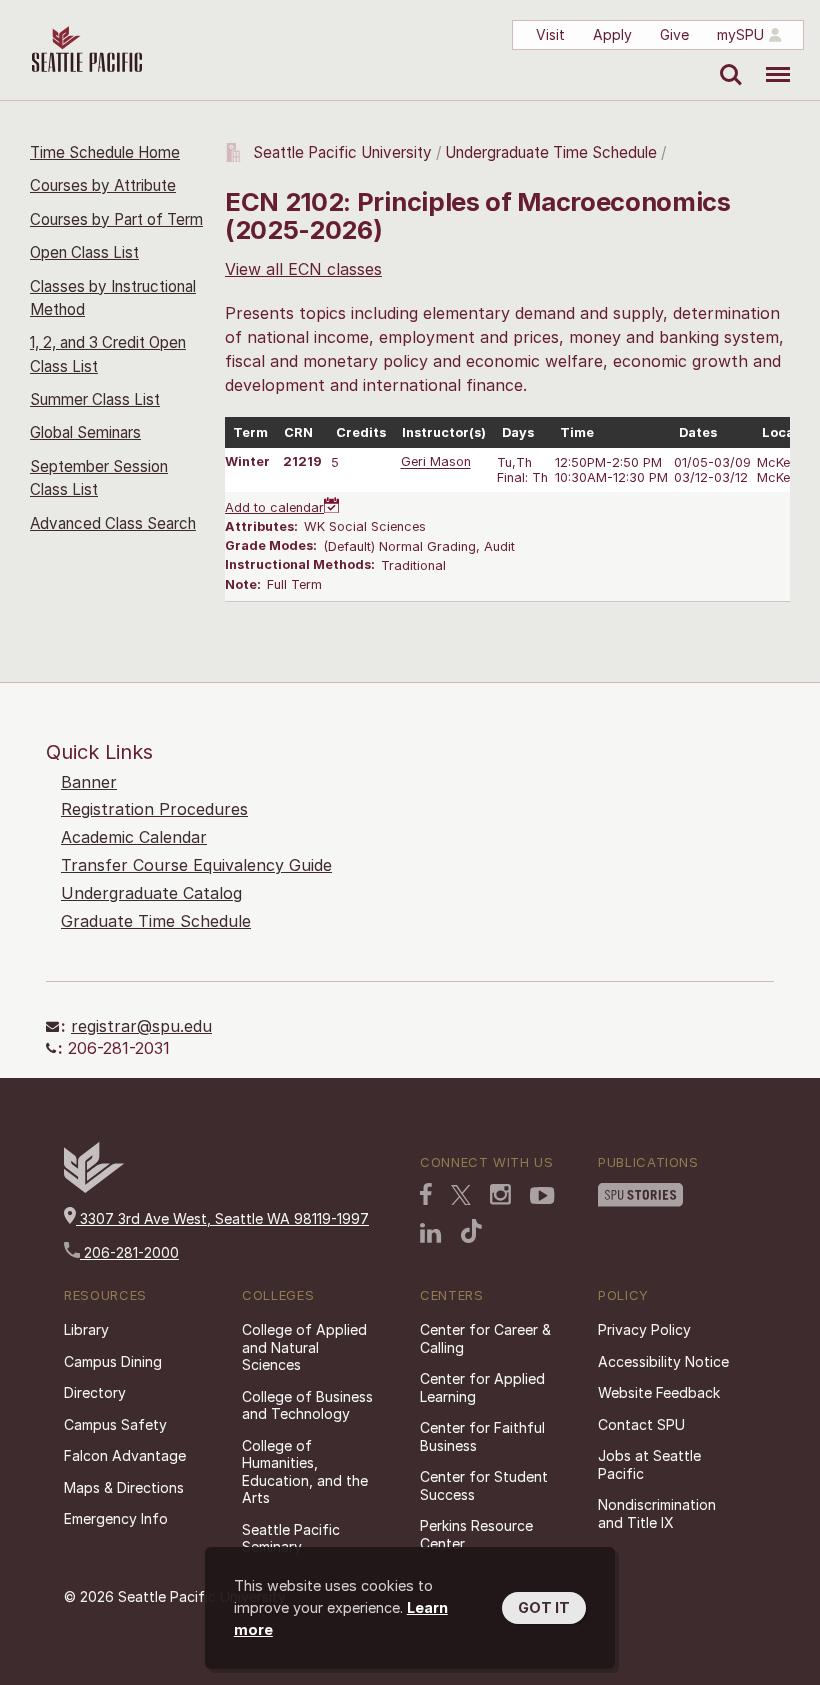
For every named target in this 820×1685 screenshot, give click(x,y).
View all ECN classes (303, 269)
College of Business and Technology (307, 1405)
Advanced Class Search (113, 523)
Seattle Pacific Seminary (291, 1538)
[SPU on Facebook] (426, 1194)
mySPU (740, 34)
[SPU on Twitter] (461, 1195)
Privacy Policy (644, 1329)
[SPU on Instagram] (500, 1194)
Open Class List (84, 252)
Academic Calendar (134, 837)
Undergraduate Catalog (151, 893)
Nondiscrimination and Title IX (657, 1513)
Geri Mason (436, 462)
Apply (612, 34)
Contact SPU (641, 1424)
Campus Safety (115, 1424)
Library (86, 1329)
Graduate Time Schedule (156, 921)
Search (726, 60)
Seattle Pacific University (342, 152)
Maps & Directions (124, 1487)
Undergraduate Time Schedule (551, 152)
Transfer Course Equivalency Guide (196, 865)
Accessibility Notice (663, 1361)
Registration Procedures (154, 809)
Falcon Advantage (125, 1455)
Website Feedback (659, 1392)
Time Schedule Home (105, 152)
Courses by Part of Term (116, 219)
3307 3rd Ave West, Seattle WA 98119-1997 (222, 1218)
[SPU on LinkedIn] (431, 1233)
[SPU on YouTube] (542, 1196)
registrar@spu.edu (141, 1026)
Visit (550, 34)
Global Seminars (85, 432)
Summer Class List (95, 399)
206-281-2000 (129, 1252)
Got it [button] (544, 1607)
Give (674, 34)
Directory (95, 1392)
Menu (770, 60)
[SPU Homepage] (94, 1187)
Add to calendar (274, 507)
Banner (89, 782)
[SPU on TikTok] (471, 1231)
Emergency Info (116, 1518)
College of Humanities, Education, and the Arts (305, 1472)
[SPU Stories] (640, 1195)
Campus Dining (113, 1361)
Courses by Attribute (103, 185)
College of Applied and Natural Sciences (304, 1347)
